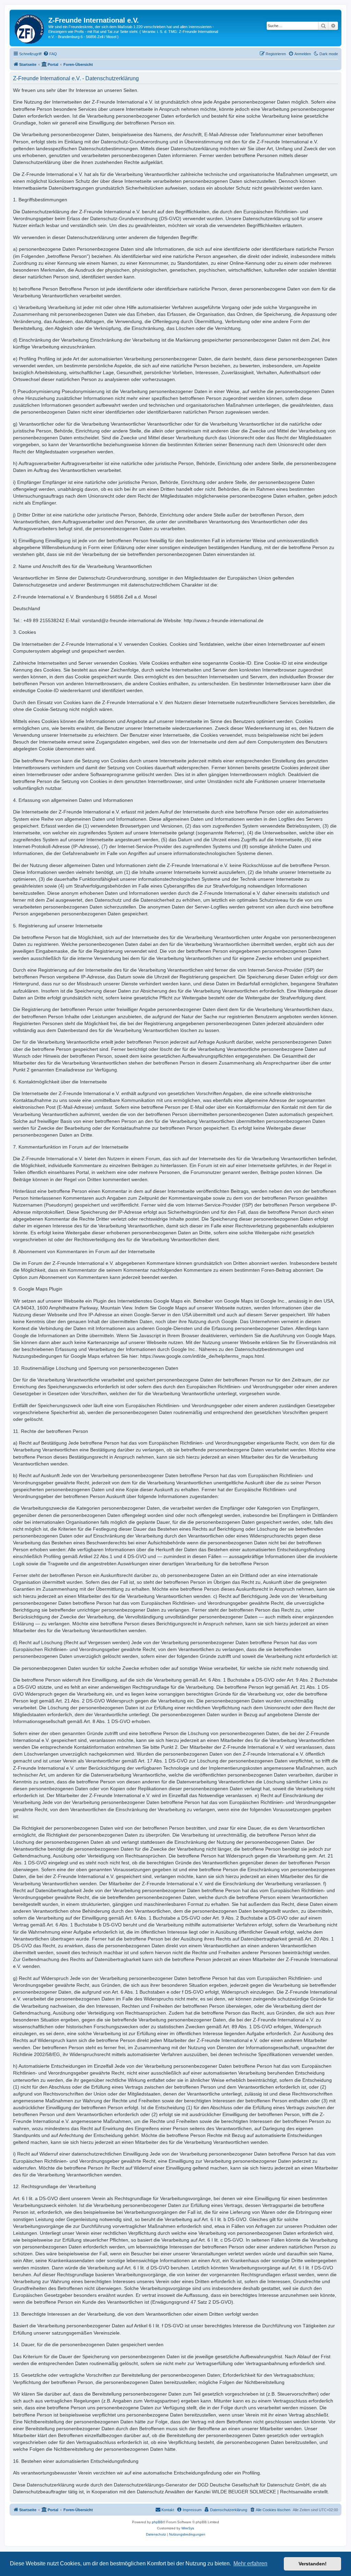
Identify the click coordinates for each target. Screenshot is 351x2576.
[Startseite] (30, 28)
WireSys (188, 2528)
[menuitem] (50, 54)
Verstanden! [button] (313, 2564)
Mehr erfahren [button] (250, 2563)
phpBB (157, 2522)
